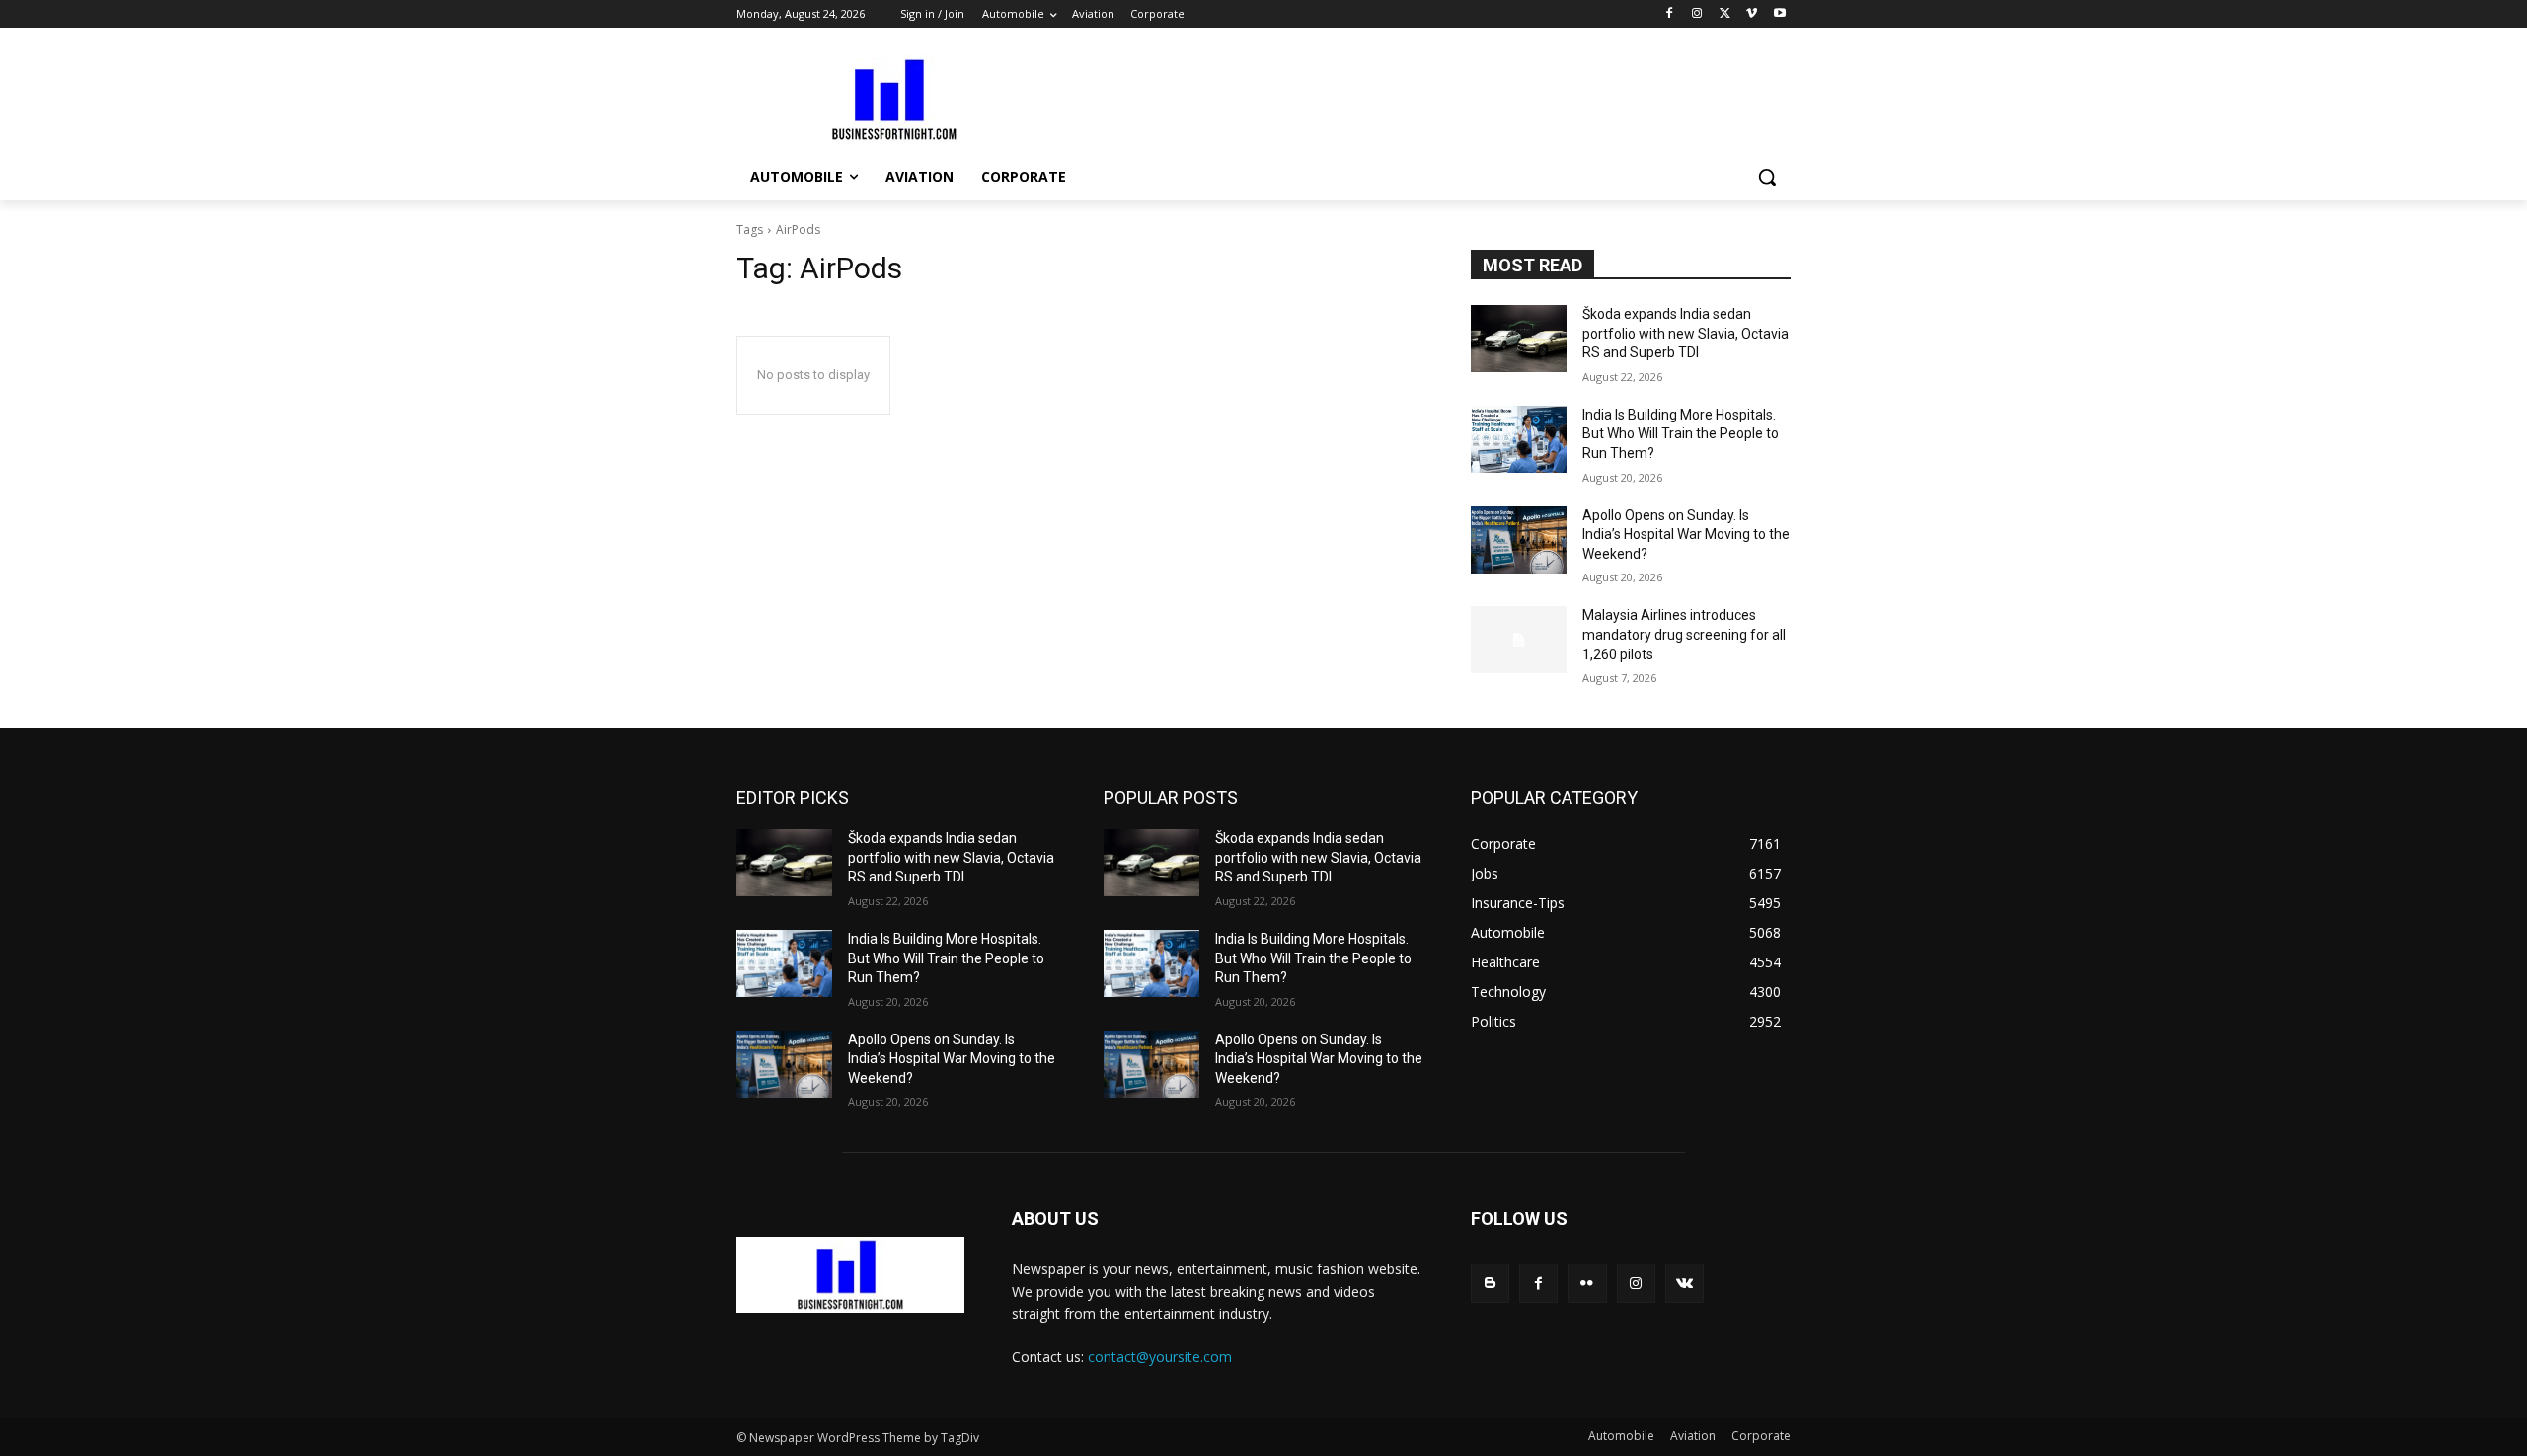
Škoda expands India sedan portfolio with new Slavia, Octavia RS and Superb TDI (1685, 333)
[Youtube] (1779, 14)
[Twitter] (1725, 14)
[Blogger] (1490, 1283)
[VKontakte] (1685, 1283)
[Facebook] (1670, 14)
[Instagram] (1697, 14)
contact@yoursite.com (1160, 1357)
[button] (1767, 177)
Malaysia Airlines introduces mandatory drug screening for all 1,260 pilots (1684, 634)
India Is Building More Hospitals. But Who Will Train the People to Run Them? (1681, 434)
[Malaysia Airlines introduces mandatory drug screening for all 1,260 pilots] (1519, 640)
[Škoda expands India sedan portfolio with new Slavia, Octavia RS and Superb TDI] (1519, 339)
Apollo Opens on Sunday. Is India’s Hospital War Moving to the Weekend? (1686, 535)
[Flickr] (1587, 1283)
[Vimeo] (1752, 14)
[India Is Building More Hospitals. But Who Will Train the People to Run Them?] (1519, 439)
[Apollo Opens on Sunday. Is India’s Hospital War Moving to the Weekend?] (1519, 540)
